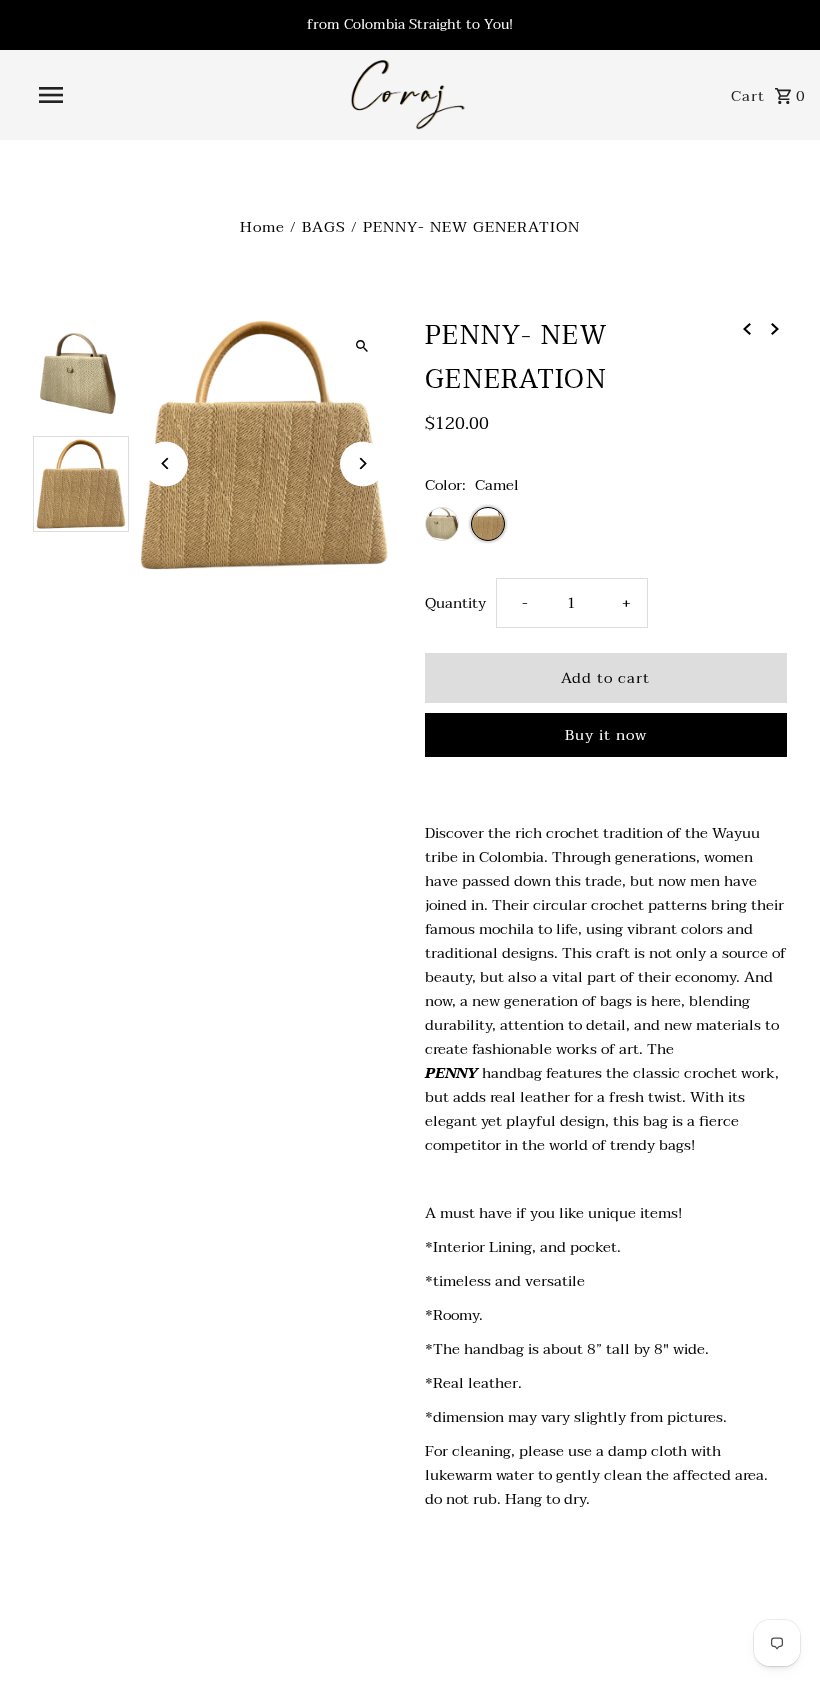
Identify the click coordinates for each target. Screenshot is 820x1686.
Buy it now (606, 735)
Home (262, 227)
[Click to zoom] (362, 346)
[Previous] (165, 463)
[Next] (362, 463)
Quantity (455, 603)
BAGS (324, 227)
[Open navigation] (93, 95)
